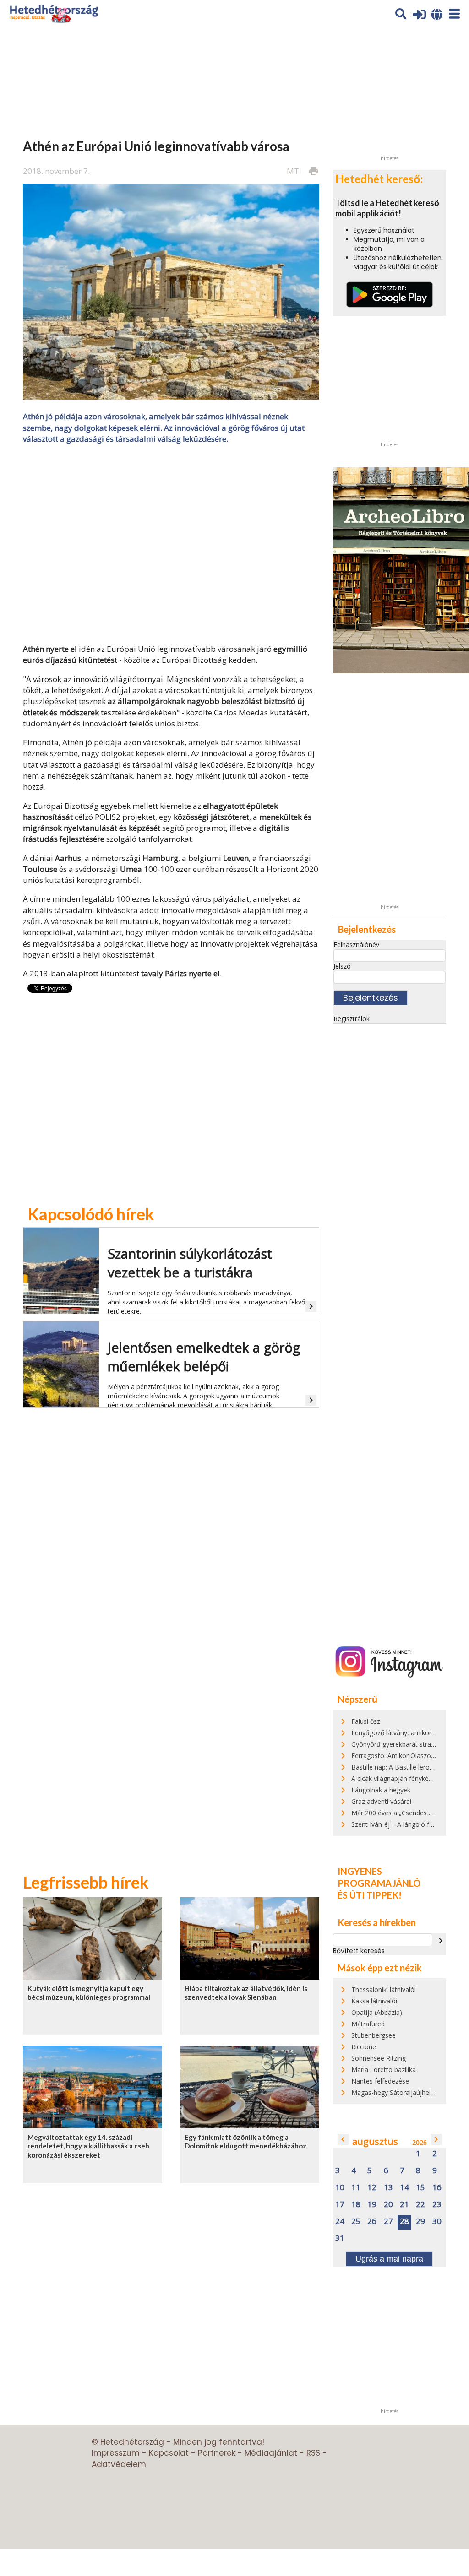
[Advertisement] (171, 543)
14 (404, 2188)
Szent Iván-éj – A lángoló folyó (397, 1824)
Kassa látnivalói (374, 2001)
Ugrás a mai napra (389, 2259)
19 (372, 2205)
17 (340, 2205)
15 (420, 2188)
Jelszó (342, 966)
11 (356, 2188)
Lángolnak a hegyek (381, 1790)
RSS (313, 2453)
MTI (294, 171)
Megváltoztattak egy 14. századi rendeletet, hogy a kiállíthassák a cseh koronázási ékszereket (88, 2146)
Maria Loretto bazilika (384, 2070)
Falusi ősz (366, 1721)
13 (388, 2188)
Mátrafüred (368, 2024)
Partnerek (217, 2453)
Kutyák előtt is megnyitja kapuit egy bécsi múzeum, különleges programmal (89, 1993)
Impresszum (116, 2453)
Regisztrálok (352, 1019)
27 (388, 2222)
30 (437, 2222)
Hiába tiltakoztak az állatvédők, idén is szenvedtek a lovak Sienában (246, 1993)
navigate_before (343, 2139)
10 (340, 2188)
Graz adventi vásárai (381, 1801)
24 (340, 2222)
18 (356, 2205)
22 (420, 2205)
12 (372, 2188)
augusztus (375, 2141)
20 (388, 2205)
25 (356, 2222)
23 (437, 2205)
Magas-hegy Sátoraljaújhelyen (396, 2092)
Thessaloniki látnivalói (384, 1989)
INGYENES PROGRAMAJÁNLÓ (379, 1877)
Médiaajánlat (271, 2453)
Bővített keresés (359, 1951)
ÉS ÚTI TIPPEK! (370, 1895)
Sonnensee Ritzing (379, 2058)
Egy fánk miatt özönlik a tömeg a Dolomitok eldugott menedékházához (245, 2141)
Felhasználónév (356, 944)
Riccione (364, 2047)
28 (404, 2222)
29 (420, 2222)
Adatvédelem (119, 2464)
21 (404, 2205)
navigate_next (441, 1941)
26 (372, 2222)
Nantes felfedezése (380, 2081)
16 (437, 2188)
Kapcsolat (169, 2453)
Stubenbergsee (374, 2035)
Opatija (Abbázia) (377, 2012)
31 (340, 2238)
